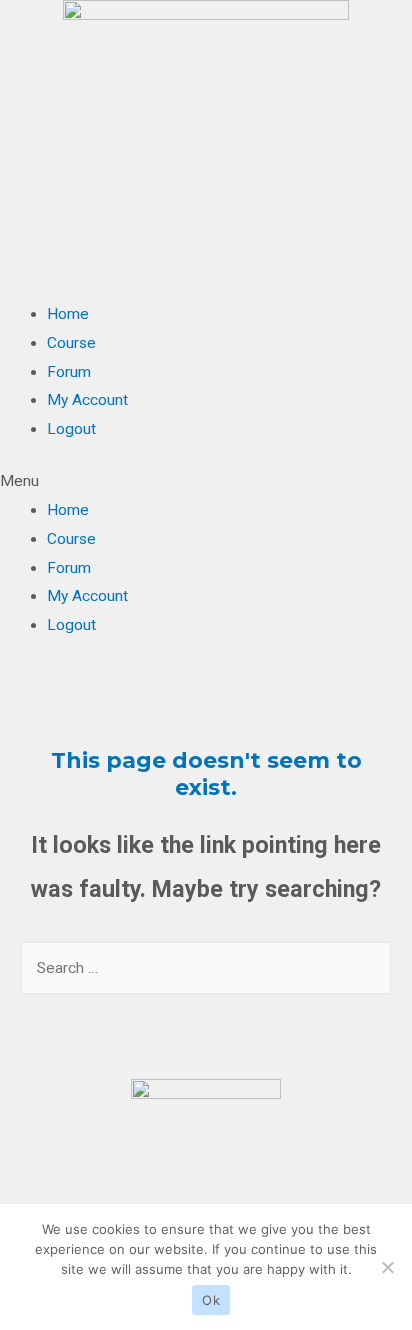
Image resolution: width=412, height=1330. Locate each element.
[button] (206, 481)
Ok (211, 1300)
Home (68, 314)
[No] (387, 1267)
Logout (71, 429)
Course (71, 343)
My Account (87, 400)
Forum (69, 372)
